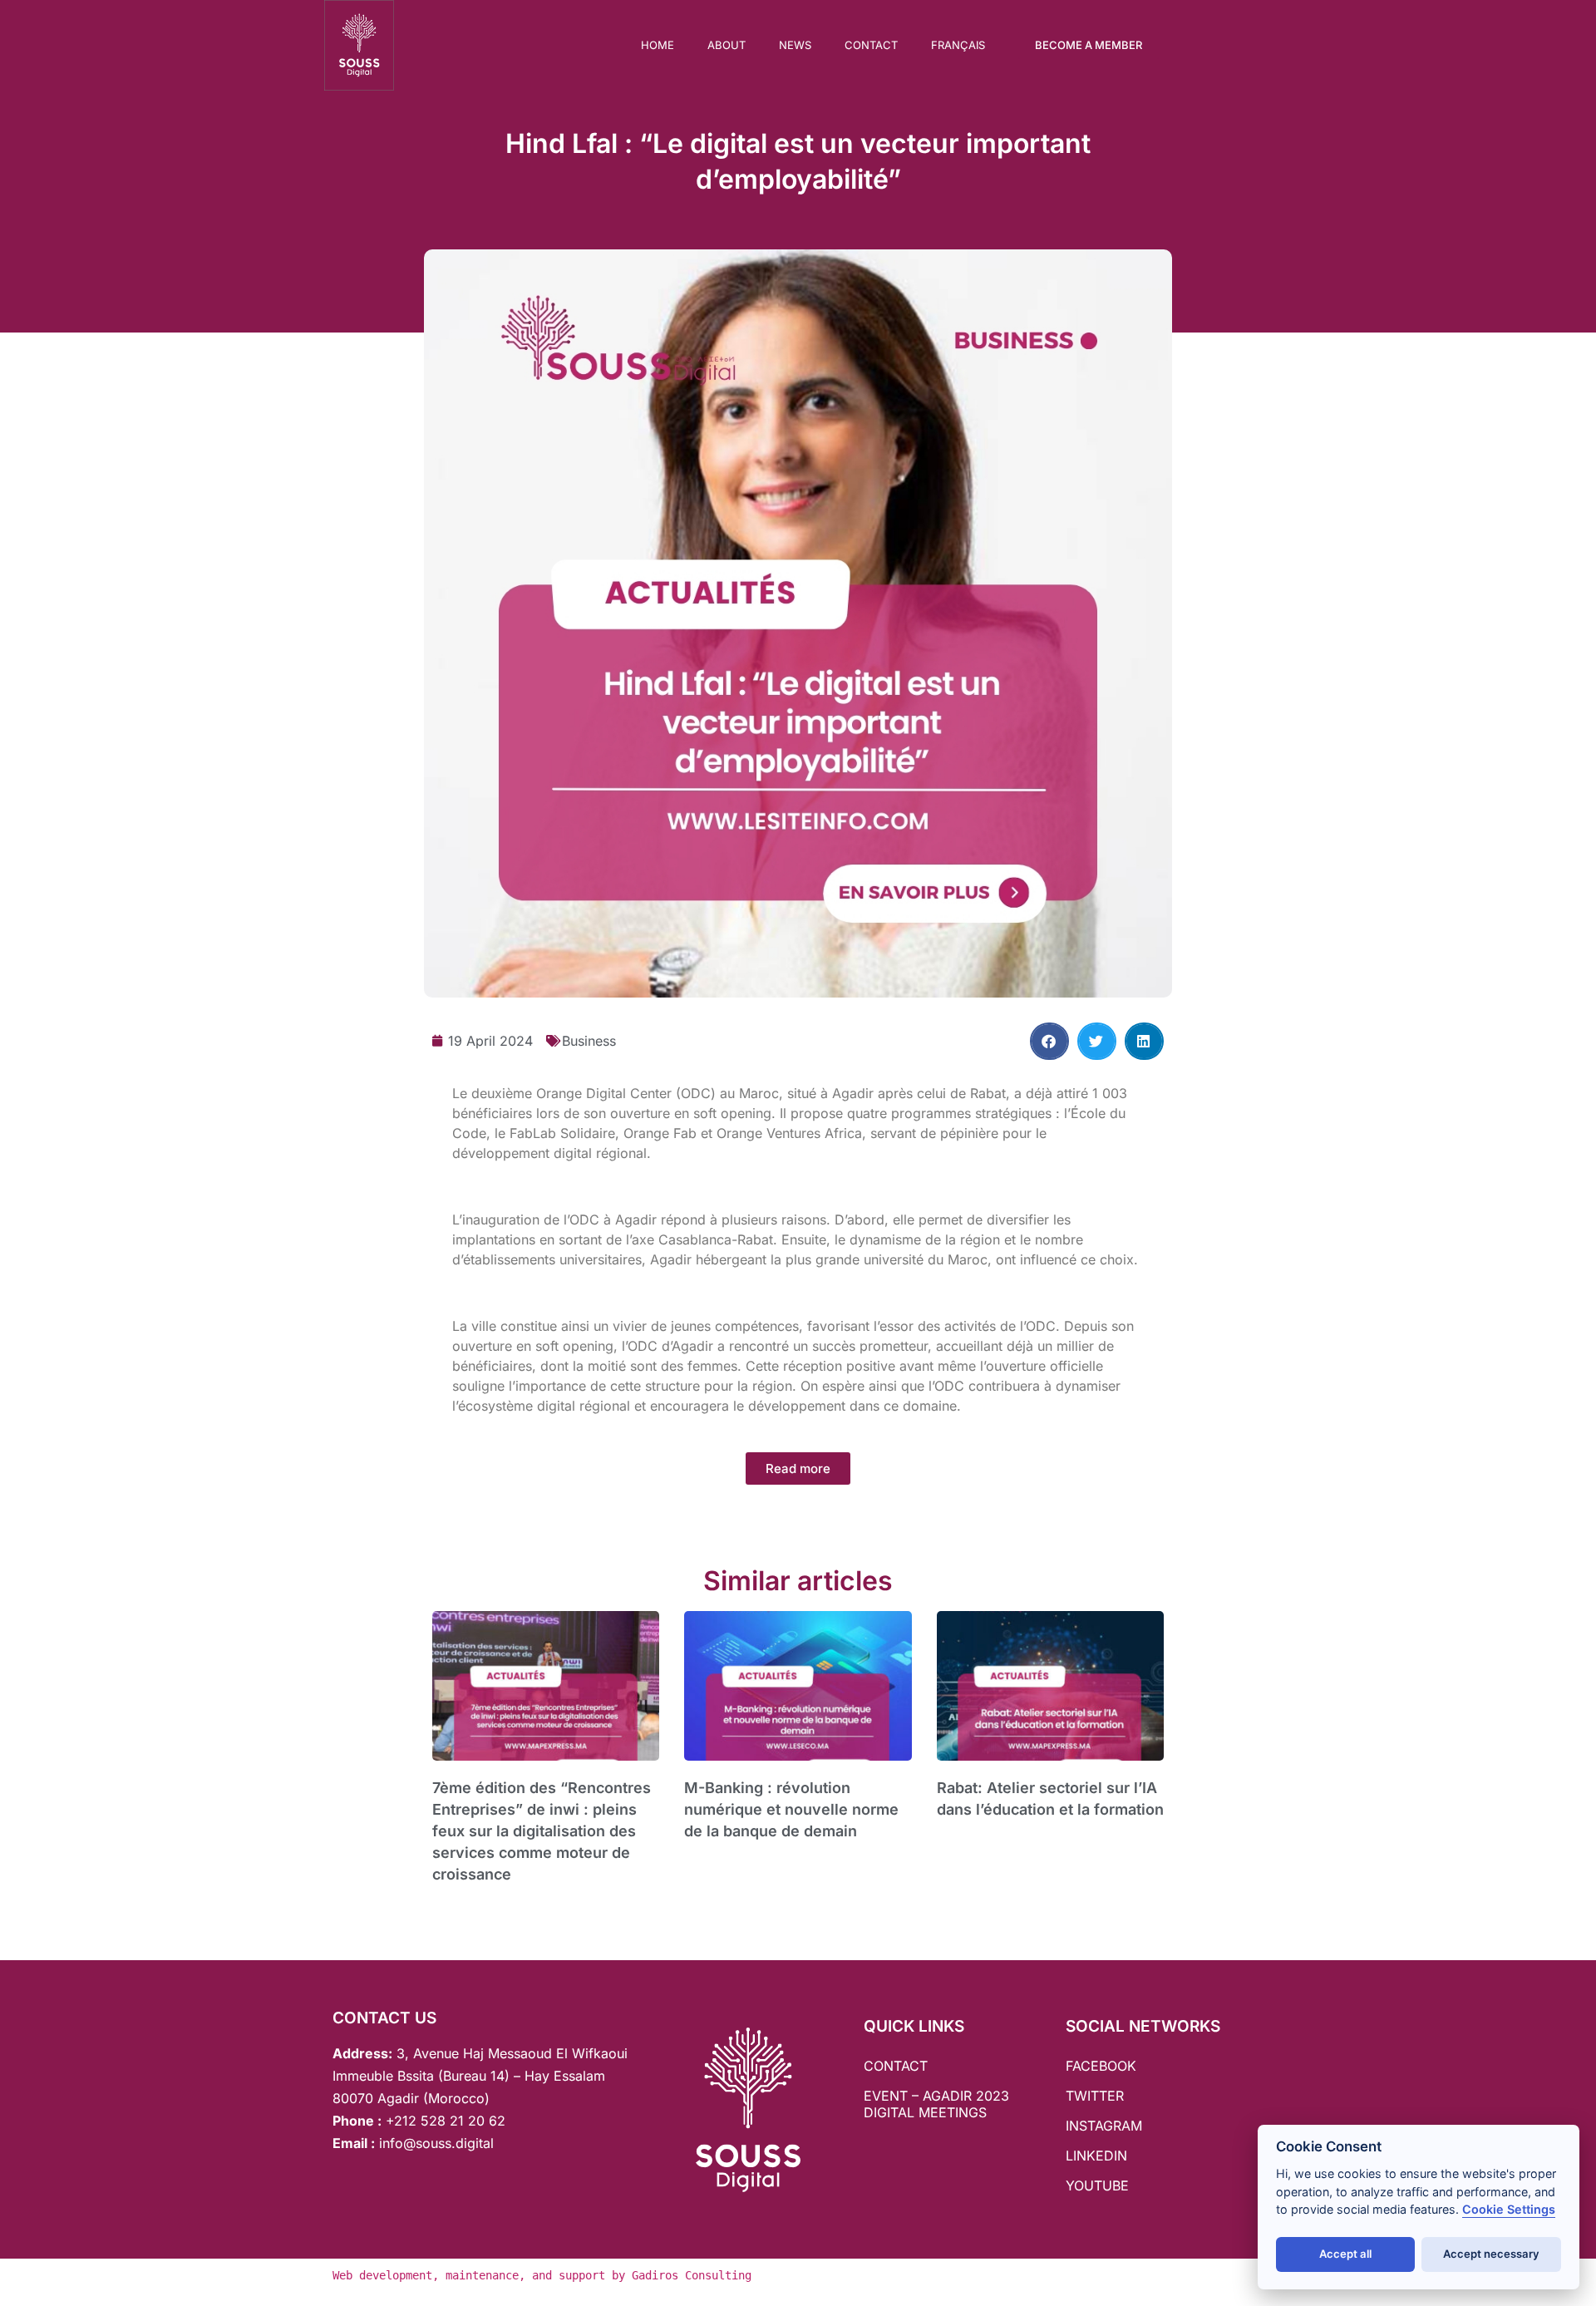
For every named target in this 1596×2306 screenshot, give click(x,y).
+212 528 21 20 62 (446, 2121)
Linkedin (1096, 2156)
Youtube (1097, 2185)
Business (589, 1041)
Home (658, 45)
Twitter (1095, 2096)
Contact (871, 45)
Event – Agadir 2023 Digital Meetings (936, 2104)
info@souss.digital (434, 2143)
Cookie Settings (1509, 2209)
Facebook (1101, 2066)
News (795, 45)
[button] (1049, 1041)
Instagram (1104, 2126)
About (727, 45)
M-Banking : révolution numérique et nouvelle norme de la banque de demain (791, 1809)
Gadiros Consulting (692, 2275)
